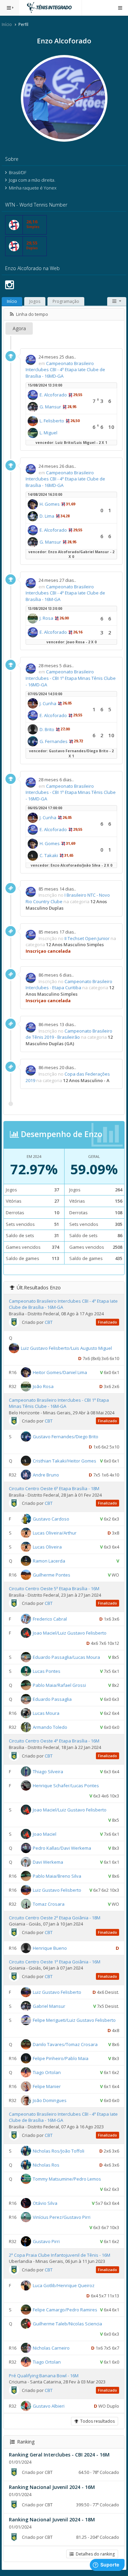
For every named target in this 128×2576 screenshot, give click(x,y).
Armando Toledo (50, 1727)
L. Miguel (48, 433)
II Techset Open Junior (87, 938)
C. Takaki (49, 855)
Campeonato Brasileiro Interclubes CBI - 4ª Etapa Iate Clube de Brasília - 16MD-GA (65, 370)
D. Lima (47, 516)
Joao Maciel (45, 1834)
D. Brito (47, 729)
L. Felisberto (52, 421)
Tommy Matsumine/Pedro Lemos (67, 2179)
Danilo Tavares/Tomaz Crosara (65, 2044)
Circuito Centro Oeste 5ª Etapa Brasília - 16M (54, 1588)
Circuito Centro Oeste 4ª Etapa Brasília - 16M (54, 1741)
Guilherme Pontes (52, 1575)
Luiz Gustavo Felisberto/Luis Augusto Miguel (66, 1348)
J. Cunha (48, 703)
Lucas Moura (46, 1713)
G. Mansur (50, 407)
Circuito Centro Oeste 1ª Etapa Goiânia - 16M (55, 1962)
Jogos (35, 301)
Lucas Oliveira (47, 1547)
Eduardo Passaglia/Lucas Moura (66, 1657)
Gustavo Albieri (49, 2406)
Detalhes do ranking (94, 2554)
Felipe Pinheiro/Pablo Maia (61, 2058)
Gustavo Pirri (46, 2241)
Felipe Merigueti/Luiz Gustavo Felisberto (74, 2020)
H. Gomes (50, 504)
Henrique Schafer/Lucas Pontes (66, 1785)
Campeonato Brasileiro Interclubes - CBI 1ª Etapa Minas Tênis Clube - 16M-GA (59, 1403)
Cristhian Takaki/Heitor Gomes (65, 1461)
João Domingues (50, 2100)
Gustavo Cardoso (51, 1519)
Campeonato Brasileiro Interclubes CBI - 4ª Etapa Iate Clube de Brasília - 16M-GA (65, 593)
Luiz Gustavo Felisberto (57, 1890)
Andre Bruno (46, 1475)
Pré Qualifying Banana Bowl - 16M (44, 2376)
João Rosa (43, 1386)
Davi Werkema (48, 1862)
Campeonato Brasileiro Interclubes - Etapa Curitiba (69, 985)
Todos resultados (96, 2421)
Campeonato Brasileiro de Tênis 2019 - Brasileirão (69, 1034)
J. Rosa (46, 618)
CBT (49, 1322)
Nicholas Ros (46, 2165)
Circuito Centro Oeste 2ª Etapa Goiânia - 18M (55, 1918)
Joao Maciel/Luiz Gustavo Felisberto (70, 1633)
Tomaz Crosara (49, 1904)
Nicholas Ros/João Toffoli (59, 2151)
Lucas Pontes (47, 1671)
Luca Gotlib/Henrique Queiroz (64, 2285)
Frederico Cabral (50, 1619)
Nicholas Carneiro (51, 2348)
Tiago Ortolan (47, 2072)
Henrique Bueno (50, 1948)
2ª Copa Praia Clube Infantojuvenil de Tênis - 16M (60, 2255)
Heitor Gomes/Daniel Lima (60, 1372)
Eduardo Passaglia (52, 1699)
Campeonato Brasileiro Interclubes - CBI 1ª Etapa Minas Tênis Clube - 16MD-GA (71, 678)
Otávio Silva (45, 2203)
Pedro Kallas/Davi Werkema (62, 1848)
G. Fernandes (54, 741)
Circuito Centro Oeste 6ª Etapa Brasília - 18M (54, 1488)
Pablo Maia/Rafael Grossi (59, 1685)
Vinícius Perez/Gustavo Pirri (62, 2217)
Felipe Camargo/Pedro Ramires (65, 2309)
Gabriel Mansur (49, 2006)
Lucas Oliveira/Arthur (55, 1533)
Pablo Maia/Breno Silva (57, 1876)
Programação (66, 301)
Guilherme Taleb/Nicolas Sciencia (67, 2323)
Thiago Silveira (48, 1771)
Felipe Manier (47, 2086)
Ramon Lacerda (49, 1561)
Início (7, 24)
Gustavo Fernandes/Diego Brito (66, 1437)
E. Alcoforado (53, 395)
